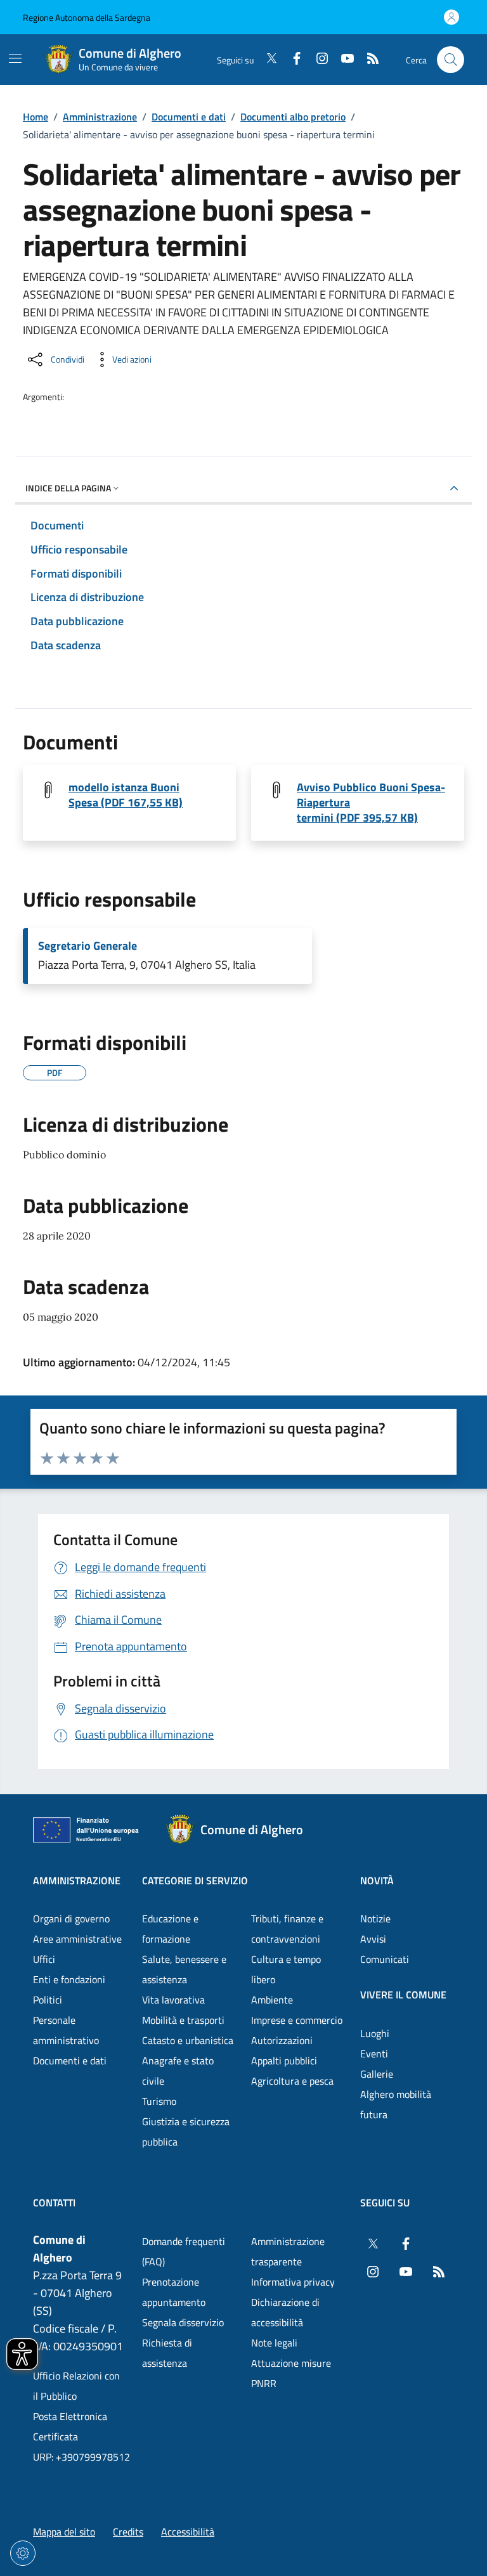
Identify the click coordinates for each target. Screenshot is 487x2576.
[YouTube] (342, 60)
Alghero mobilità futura (396, 2104)
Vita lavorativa (173, 2000)
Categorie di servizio (195, 1880)
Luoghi (375, 2033)
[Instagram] (317, 60)
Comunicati (385, 1959)
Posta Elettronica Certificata (70, 2426)
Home (36, 117)
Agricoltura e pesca (292, 2081)
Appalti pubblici (284, 2061)
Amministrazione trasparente (288, 2251)
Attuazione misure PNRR (291, 2373)
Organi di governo (71, 1919)
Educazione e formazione (170, 1929)
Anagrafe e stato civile (178, 2071)
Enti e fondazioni (69, 1979)
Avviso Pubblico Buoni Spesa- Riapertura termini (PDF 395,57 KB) (371, 803)
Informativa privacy (293, 2282)
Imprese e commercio (297, 2020)
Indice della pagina (68, 488)
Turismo (159, 2101)
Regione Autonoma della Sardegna (87, 17)
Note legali (274, 2343)
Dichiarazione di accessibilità (285, 2312)
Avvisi (373, 1939)
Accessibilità (188, 2532)
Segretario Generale (88, 946)
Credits (128, 2532)
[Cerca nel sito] (451, 60)
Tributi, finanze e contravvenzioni (287, 1929)
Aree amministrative (77, 1939)
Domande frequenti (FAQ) (184, 2251)
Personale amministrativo (66, 2030)
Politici (48, 2000)
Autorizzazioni (282, 2040)
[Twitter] (266, 60)
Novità (377, 1880)
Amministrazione (100, 117)
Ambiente (272, 2000)
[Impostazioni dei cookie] (23, 2553)
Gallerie (377, 2074)
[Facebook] (292, 60)
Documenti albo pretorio (293, 117)
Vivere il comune (403, 1995)
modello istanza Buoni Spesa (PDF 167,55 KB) (126, 795)
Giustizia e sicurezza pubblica (186, 2132)
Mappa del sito (64, 2532)
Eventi (374, 2054)
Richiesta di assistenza (167, 2353)
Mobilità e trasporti (183, 2020)
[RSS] (368, 60)
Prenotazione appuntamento (174, 2292)
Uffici (44, 1959)
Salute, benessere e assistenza (184, 1969)
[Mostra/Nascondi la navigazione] (15, 58)
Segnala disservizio (183, 2322)
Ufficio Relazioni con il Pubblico (76, 2386)
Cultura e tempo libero (286, 1969)
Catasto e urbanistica (188, 2040)
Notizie (375, 1919)
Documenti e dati (189, 117)
